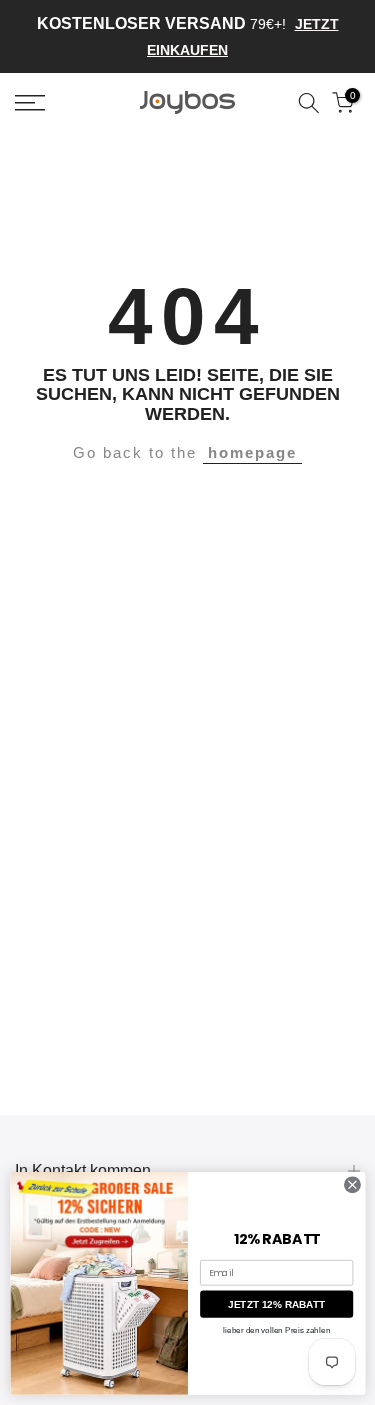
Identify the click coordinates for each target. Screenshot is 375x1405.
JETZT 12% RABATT (276, 1304)
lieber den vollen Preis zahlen (276, 1330)
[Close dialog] (352, 1185)
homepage (252, 452)
